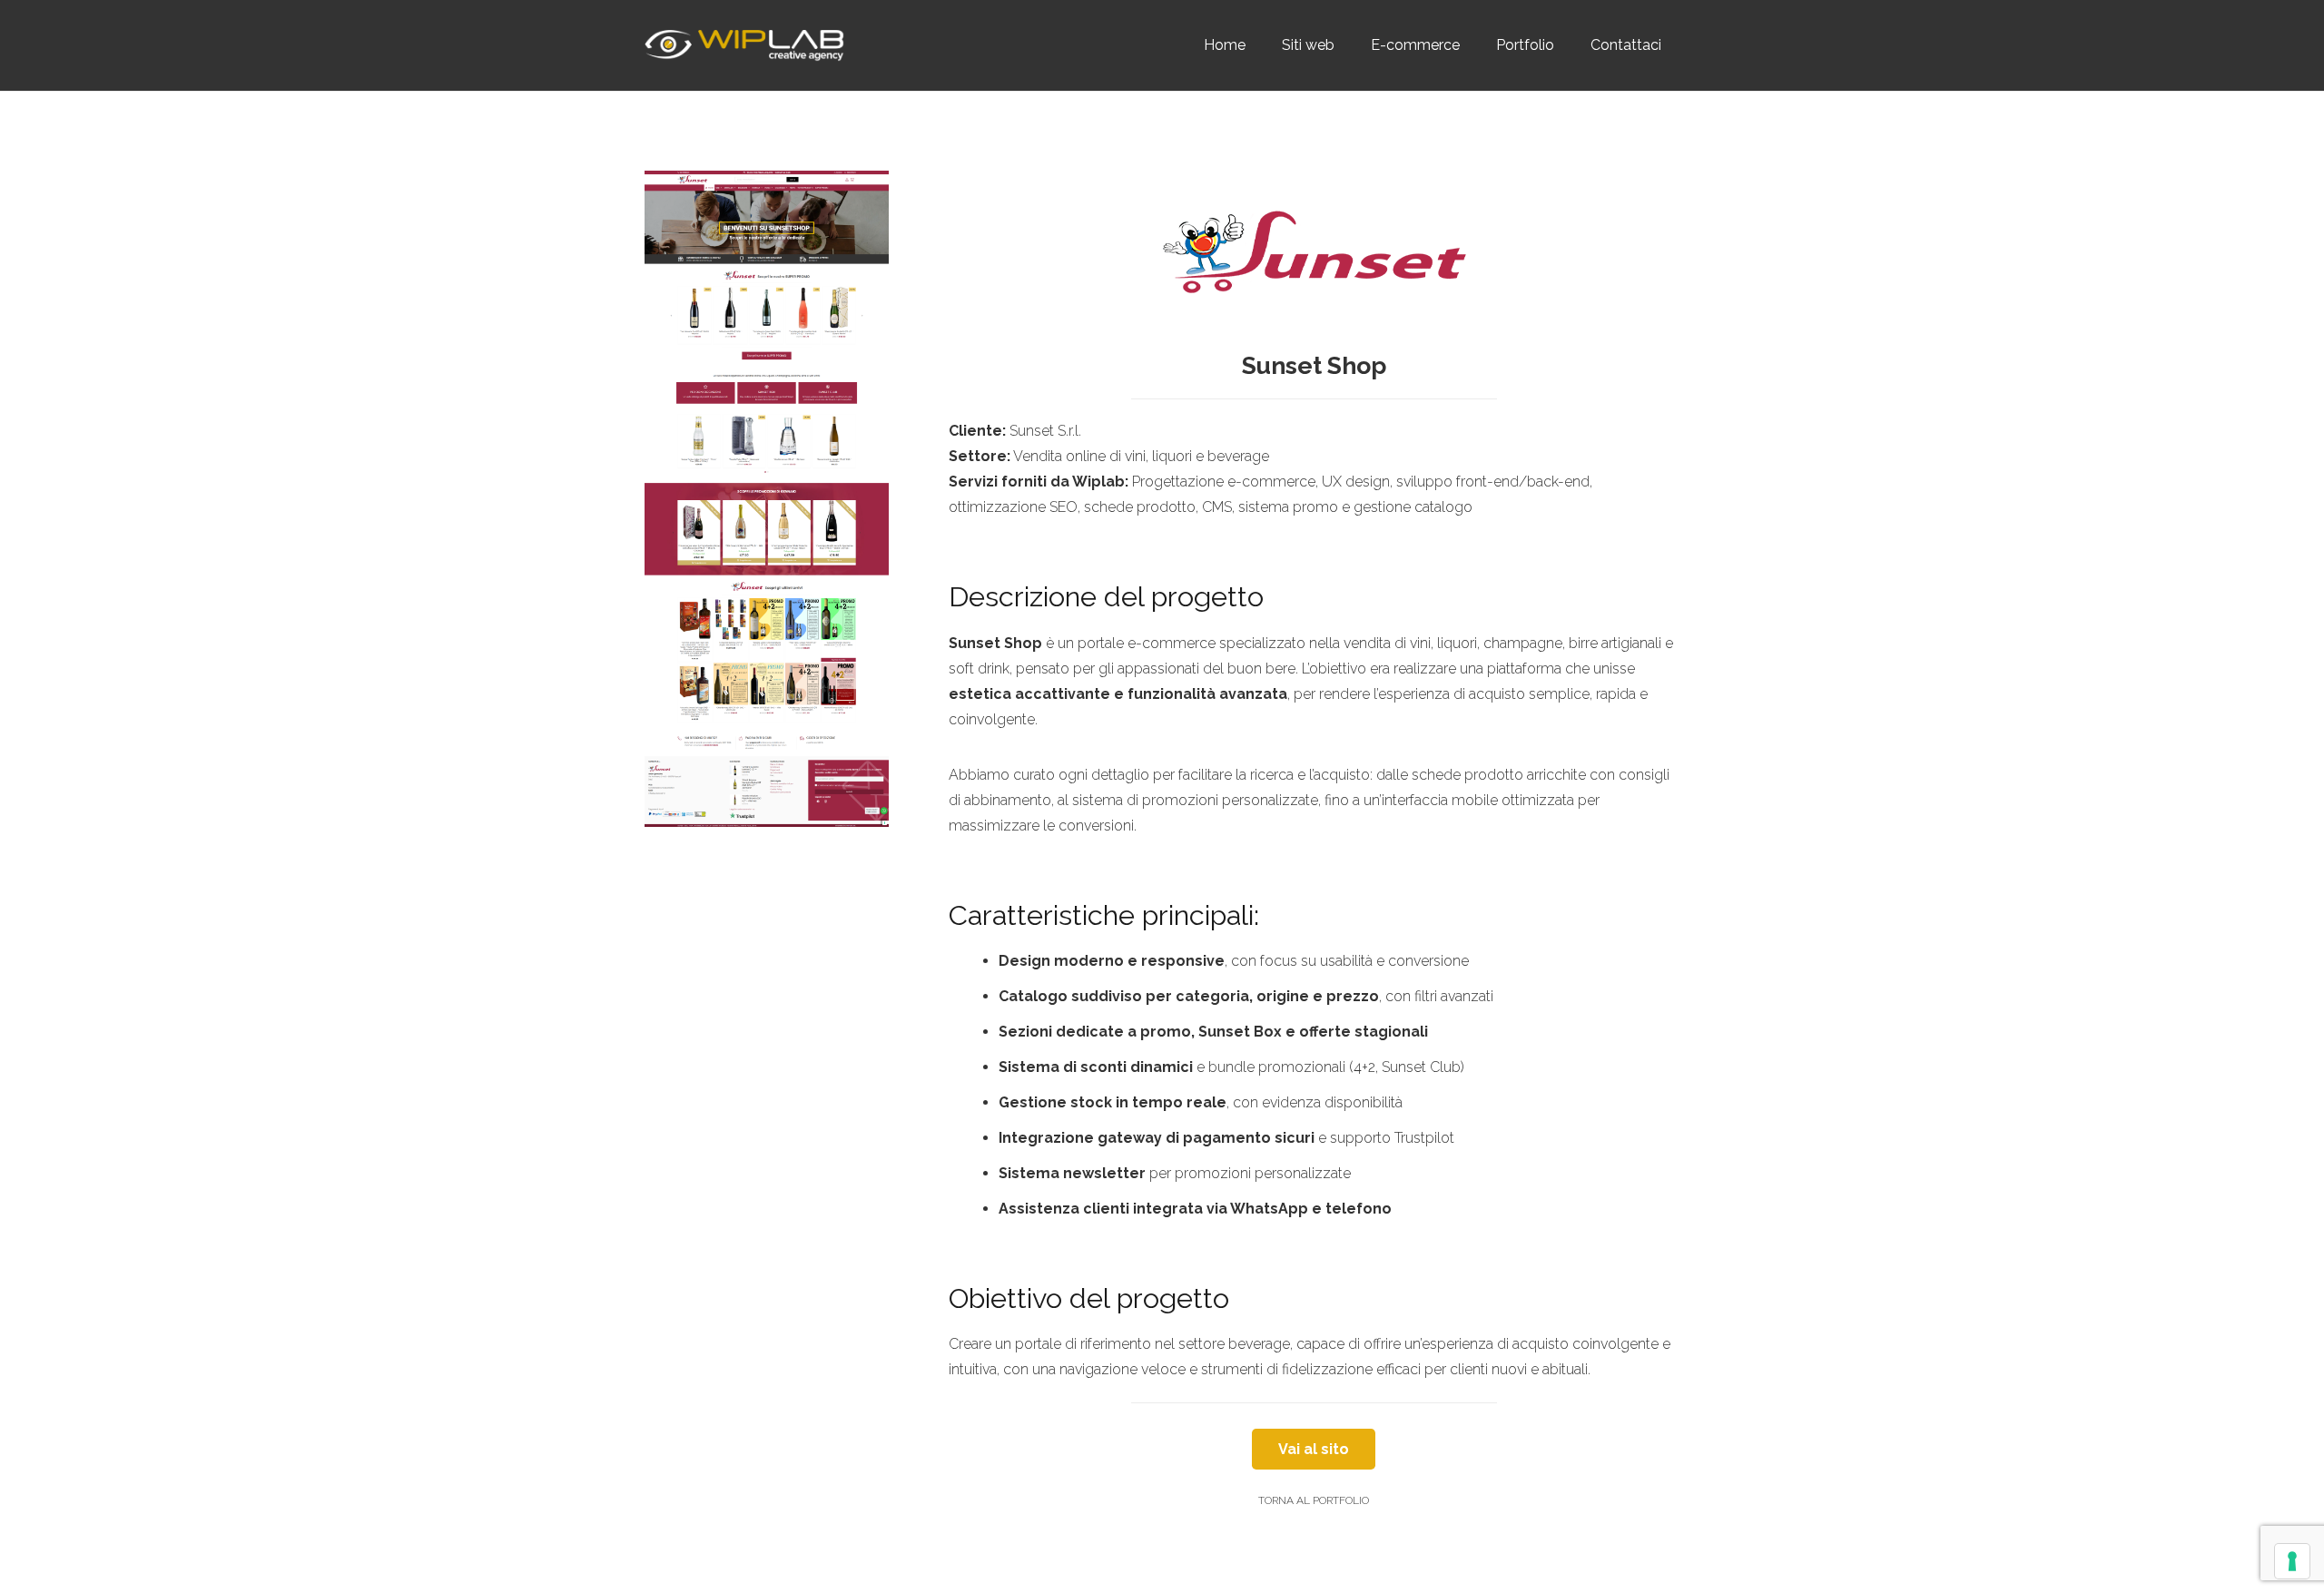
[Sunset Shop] (767, 499)
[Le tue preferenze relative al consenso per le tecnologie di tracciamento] (2292, 1561)
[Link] (744, 46)
